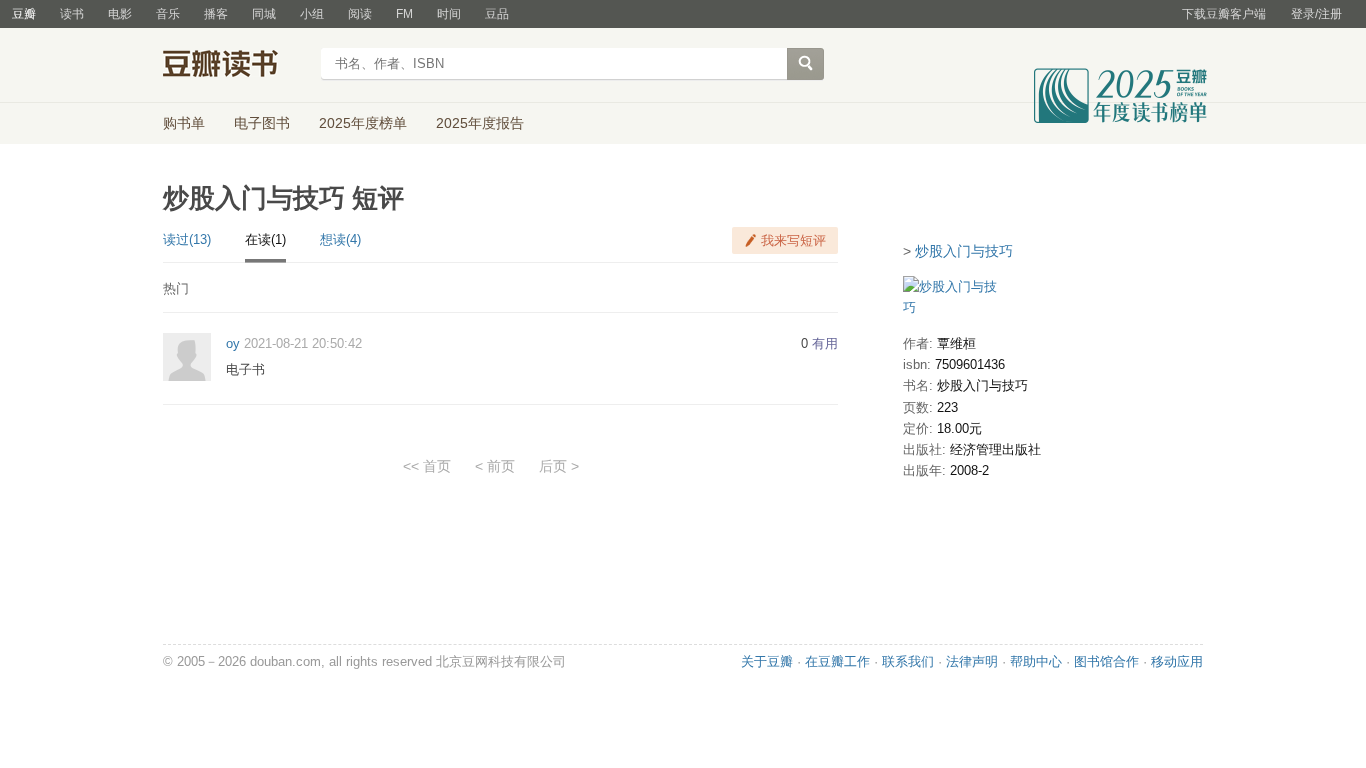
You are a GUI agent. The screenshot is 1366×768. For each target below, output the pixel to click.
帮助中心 (1036, 661)
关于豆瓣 (767, 661)
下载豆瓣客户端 (1224, 14)
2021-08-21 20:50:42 (303, 343)
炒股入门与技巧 (964, 251)
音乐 (168, 14)
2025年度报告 (480, 123)
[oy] (187, 356)
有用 (825, 343)
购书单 (184, 123)
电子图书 (262, 123)
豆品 (497, 14)
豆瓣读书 (235, 66)
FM (404, 14)
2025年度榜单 (363, 123)
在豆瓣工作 (837, 661)
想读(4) (340, 239)
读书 (72, 14)
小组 (312, 14)
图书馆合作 (1106, 661)
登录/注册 (1316, 14)
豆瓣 (24, 14)
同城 (264, 14)
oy (233, 343)
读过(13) (187, 239)
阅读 (360, 14)
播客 (216, 14)
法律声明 (972, 661)
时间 (449, 14)
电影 (120, 14)
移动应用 (1177, 661)
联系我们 (908, 661)
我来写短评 (793, 240)
